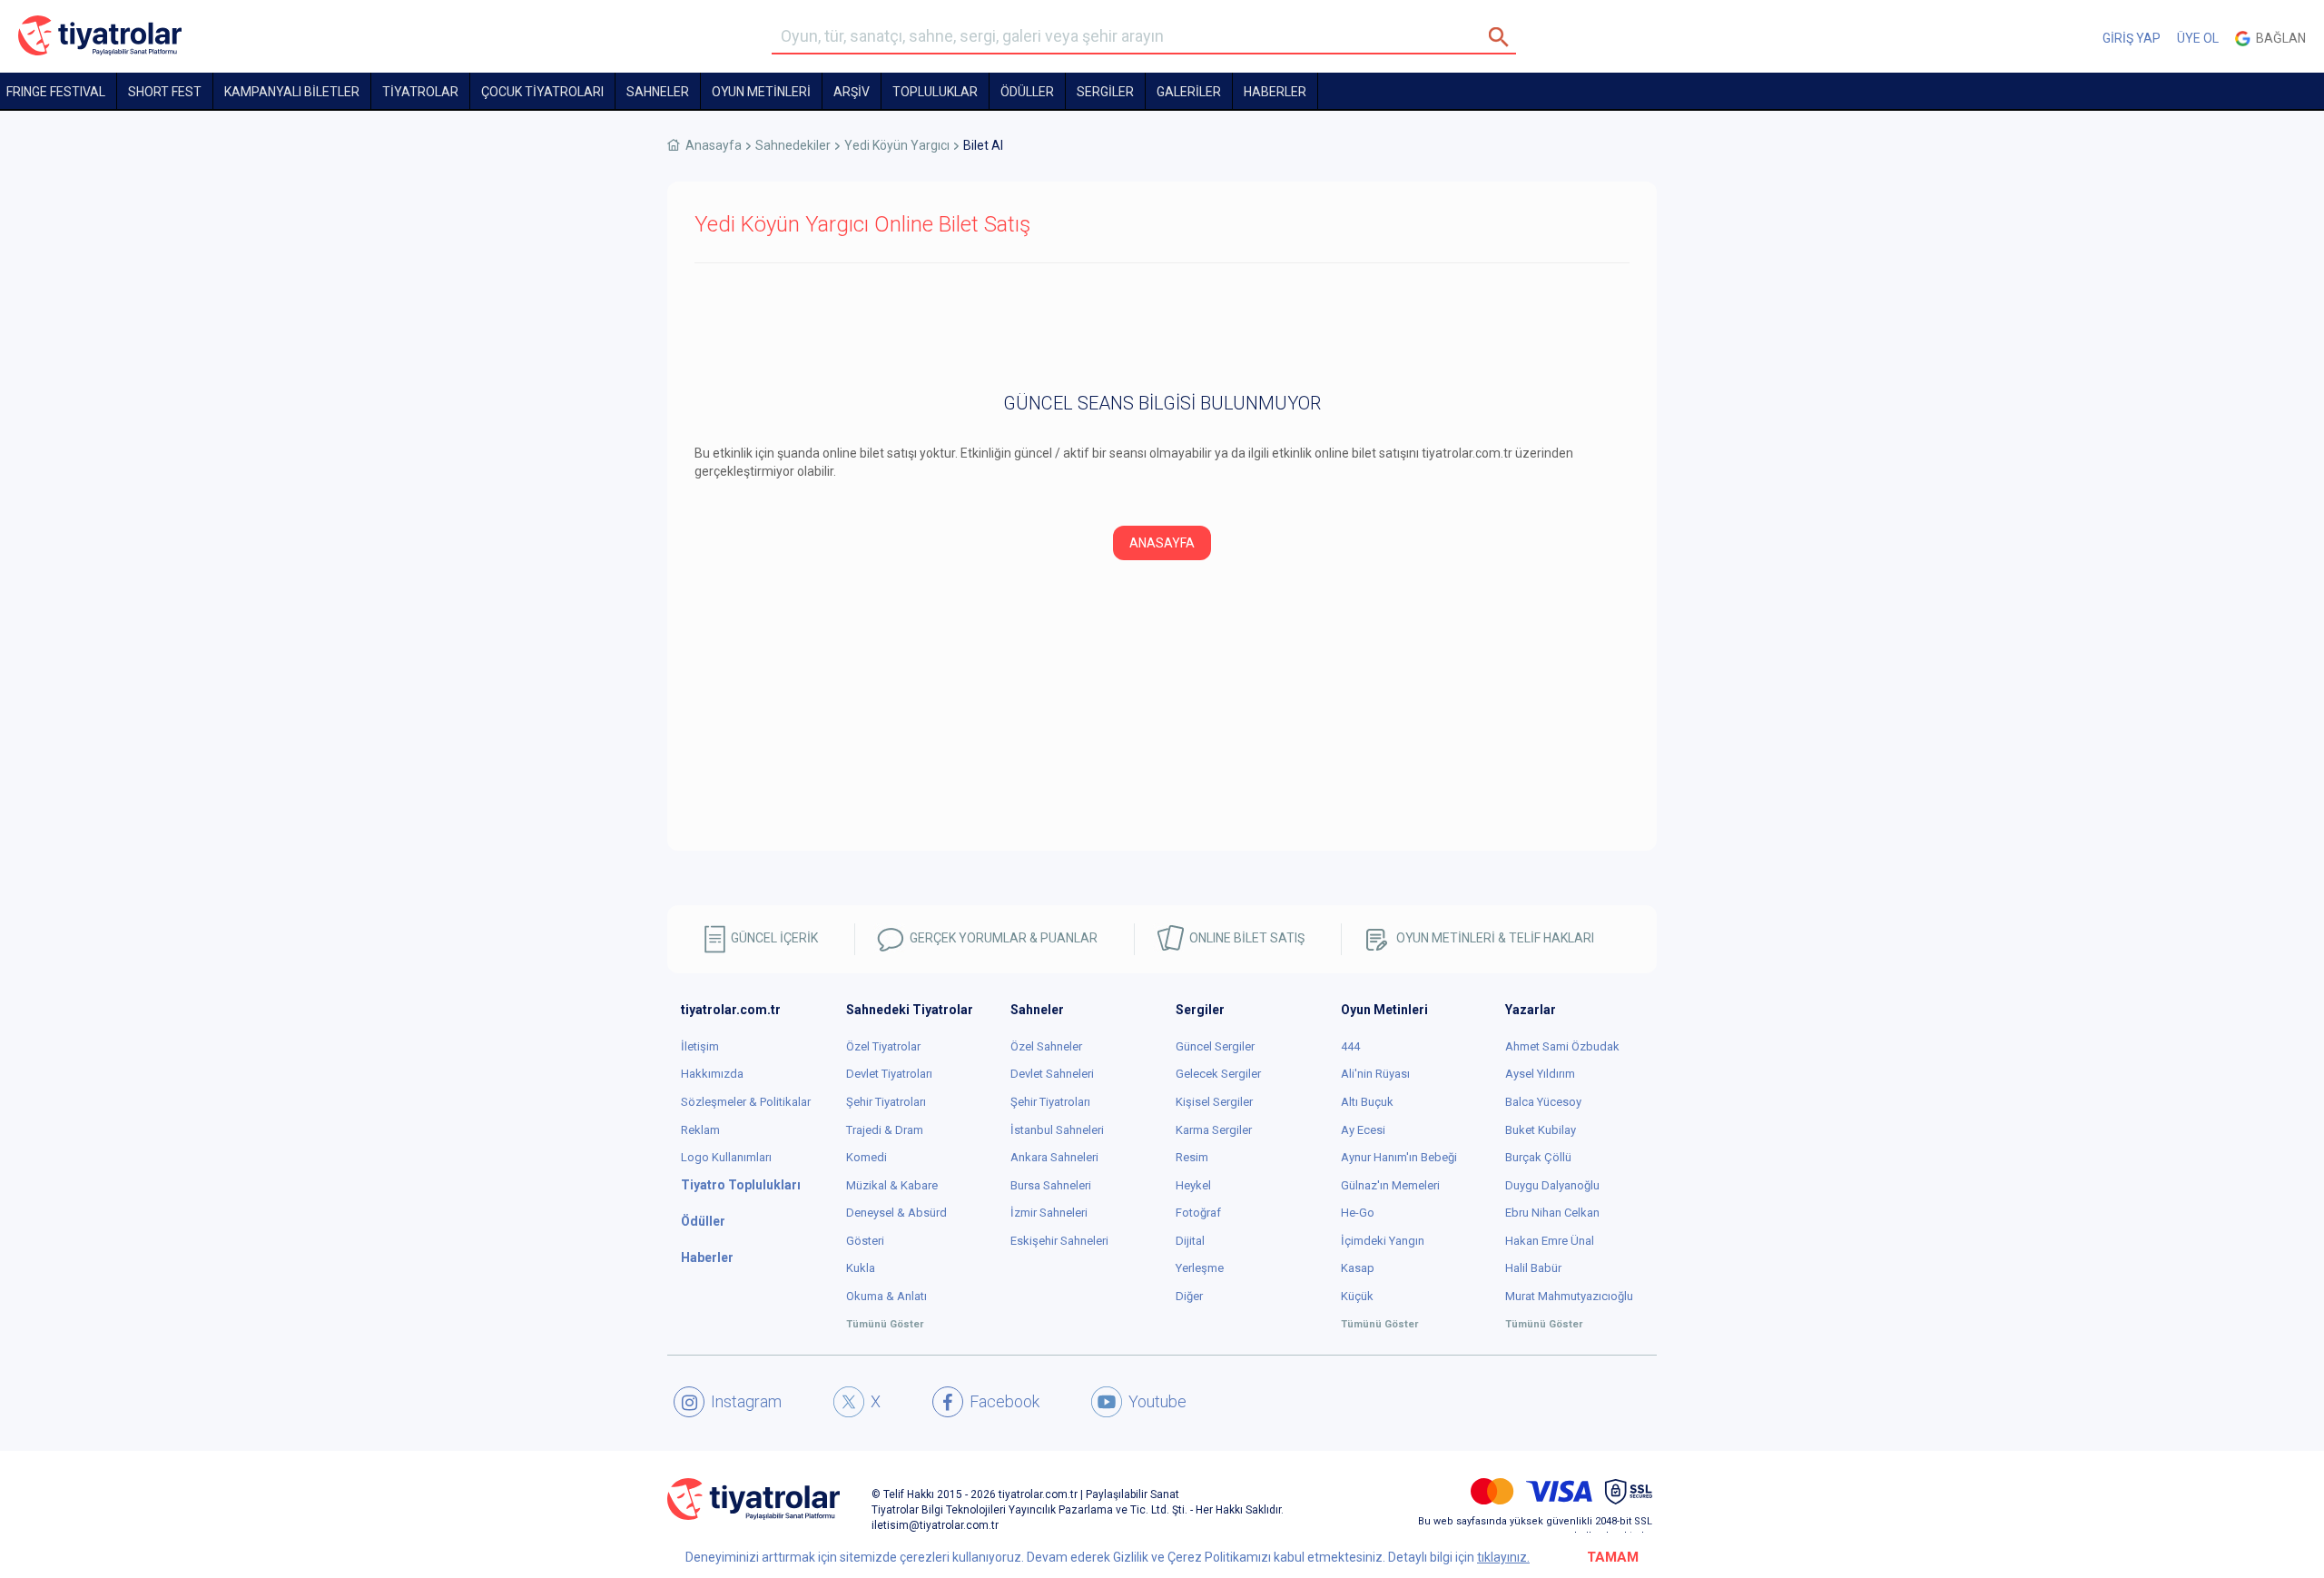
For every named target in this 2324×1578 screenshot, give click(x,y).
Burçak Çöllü (1538, 1157)
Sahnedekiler (793, 145)
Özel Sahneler (1046, 1046)
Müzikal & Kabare (892, 1185)
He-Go (1358, 1213)
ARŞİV (852, 92)
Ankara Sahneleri (1054, 1157)
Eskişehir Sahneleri (1059, 1241)
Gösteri (865, 1241)
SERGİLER (1105, 92)
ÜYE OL (2198, 38)
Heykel (1193, 1185)
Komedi (867, 1157)
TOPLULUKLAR (935, 92)
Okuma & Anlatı (886, 1296)
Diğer (1189, 1296)
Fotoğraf (1198, 1213)
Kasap (1358, 1268)
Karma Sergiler (1214, 1130)
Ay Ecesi (1363, 1130)
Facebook (1004, 1401)
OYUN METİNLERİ (761, 92)
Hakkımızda (712, 1074)
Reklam (700, 1130)
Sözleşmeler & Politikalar (746, 1102)
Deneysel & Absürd (896, 1213)
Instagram (746, 1401)
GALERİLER (1189, 92)
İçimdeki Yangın (1383, 1241)
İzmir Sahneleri (1049, 1213)
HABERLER (1275, 92)
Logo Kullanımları (726, 1157)
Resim (1192, 1157)
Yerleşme (1200, 1268)
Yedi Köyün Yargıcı (897, 145)
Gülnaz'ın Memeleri (1390, 1185)
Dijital (1190, 1241)
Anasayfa (714, 145)
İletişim (700, 1046)
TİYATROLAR (420, 92)
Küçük (1357, 1296)
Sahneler (658, 92)
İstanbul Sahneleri (1057, 1130)
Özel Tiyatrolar (883, 1046)
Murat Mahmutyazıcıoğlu (1569, 1296)
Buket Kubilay (1541, 1130)
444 (1350, 1046)
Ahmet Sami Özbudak (1562, 1046)
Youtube (1157, 1401)
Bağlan (2278, 38)
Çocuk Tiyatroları (542, 92)
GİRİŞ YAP (2132, 38)
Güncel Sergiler (1215, 1046)
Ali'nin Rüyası (1375, 1074)
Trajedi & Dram (885, 1130)
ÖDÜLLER (1027, 92)
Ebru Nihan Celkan (1552, 1213)
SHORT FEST (165, 92)
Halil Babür (1533, 1268)
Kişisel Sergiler (1214, 1102)
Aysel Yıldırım (1540, 1074)
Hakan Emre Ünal (1550, 1241)
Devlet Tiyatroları (889, 1074)
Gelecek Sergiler (1218, 1074)
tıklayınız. (1503, 1557)
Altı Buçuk (1367, 1102)
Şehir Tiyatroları (886, 1102)
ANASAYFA (1162, 543)
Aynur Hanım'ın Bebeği (1399, 1157)
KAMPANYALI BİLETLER (292, 92)
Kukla (861, 1268)
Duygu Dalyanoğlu (1552, 1185)
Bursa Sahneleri (1051, 1185)
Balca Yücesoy (1543, 1102)
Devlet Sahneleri (1052, 1074)
